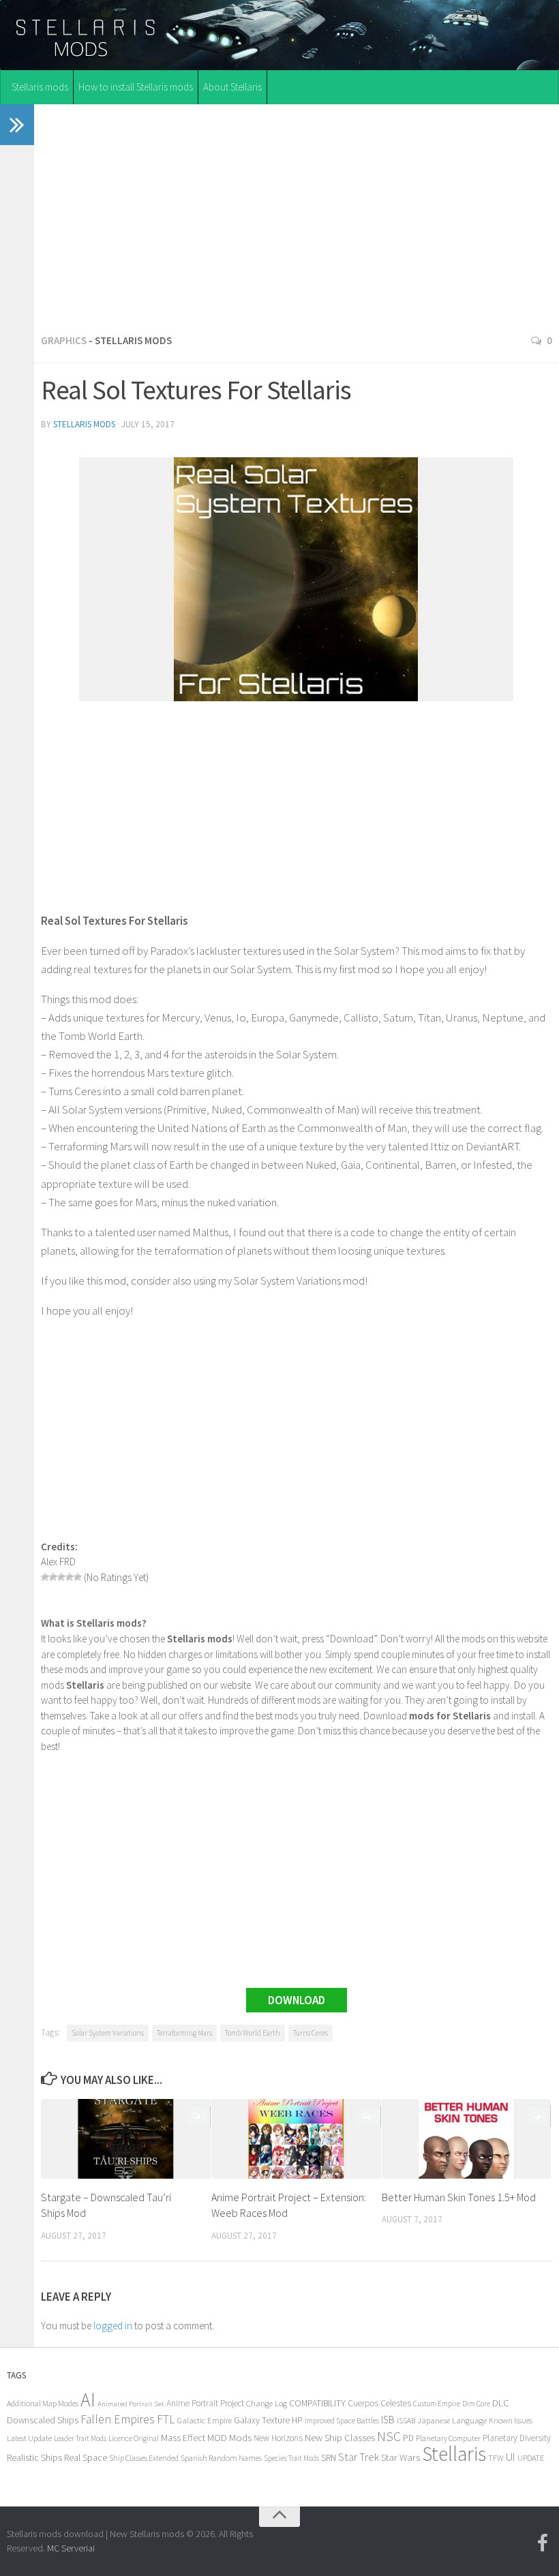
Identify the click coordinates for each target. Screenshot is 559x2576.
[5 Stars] (78, 1577)
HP (297, 2420)
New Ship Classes (340, 2437)
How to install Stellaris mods (136, 87)
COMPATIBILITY (317, 2403)
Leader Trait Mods (80, 2438)
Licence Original (134, 2438)
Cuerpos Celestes (379, 2403)
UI (511, 2457)
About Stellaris (232, 87)
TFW (496, 2458)
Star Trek (359, 2457)
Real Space (86, 2457)
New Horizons (278, 2438)
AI (88, 2400)
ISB (388, 2420)
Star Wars (401, 2457)
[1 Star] (45, 1577)
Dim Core (476, 2404)
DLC (501, 2403)
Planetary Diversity (517, 2438)
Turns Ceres (311, 2033)
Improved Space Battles (342, 2420)
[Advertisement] (297, 215)
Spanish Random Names (221, 2458)
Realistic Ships (34, 2457)
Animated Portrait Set (131, 2404)
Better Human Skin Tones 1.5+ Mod (459, 2197)
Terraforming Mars (184, 2033)
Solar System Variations (108, 2033)
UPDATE (531, 2458)
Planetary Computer (448, 2438)
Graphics (64, 340)
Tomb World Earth (253, 2033)
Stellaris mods (40, 87)
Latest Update (29, 2438)
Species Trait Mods (291, 2458)
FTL (166, 2419)
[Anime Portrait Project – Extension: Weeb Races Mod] (296, 2139)
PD (408, 2438)
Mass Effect (183, 2438)
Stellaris (454, 2454)
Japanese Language (452, 2420)
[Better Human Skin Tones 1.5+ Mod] (467, 2139)
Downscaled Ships (43, 2420)
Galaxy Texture (262, 2420)
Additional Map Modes (43, 2403)
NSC (389, 2436)
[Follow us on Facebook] (543, 2543)
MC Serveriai (71, 2548)
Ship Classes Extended (144, 2458)
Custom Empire (437, 2404)
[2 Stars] (53, 1577)
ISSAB (406, 2421)
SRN (329, 2458)
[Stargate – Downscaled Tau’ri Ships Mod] (126, 2139)
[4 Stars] (70, 1577)
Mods (240, 2437)
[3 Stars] (61, 1577)
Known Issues (511, 2420)
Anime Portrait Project (205, 2403)
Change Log (267, 2403)
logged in (113, 2326)
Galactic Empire (205, 2420)
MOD (217, 2438)
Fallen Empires (118, 2419)
